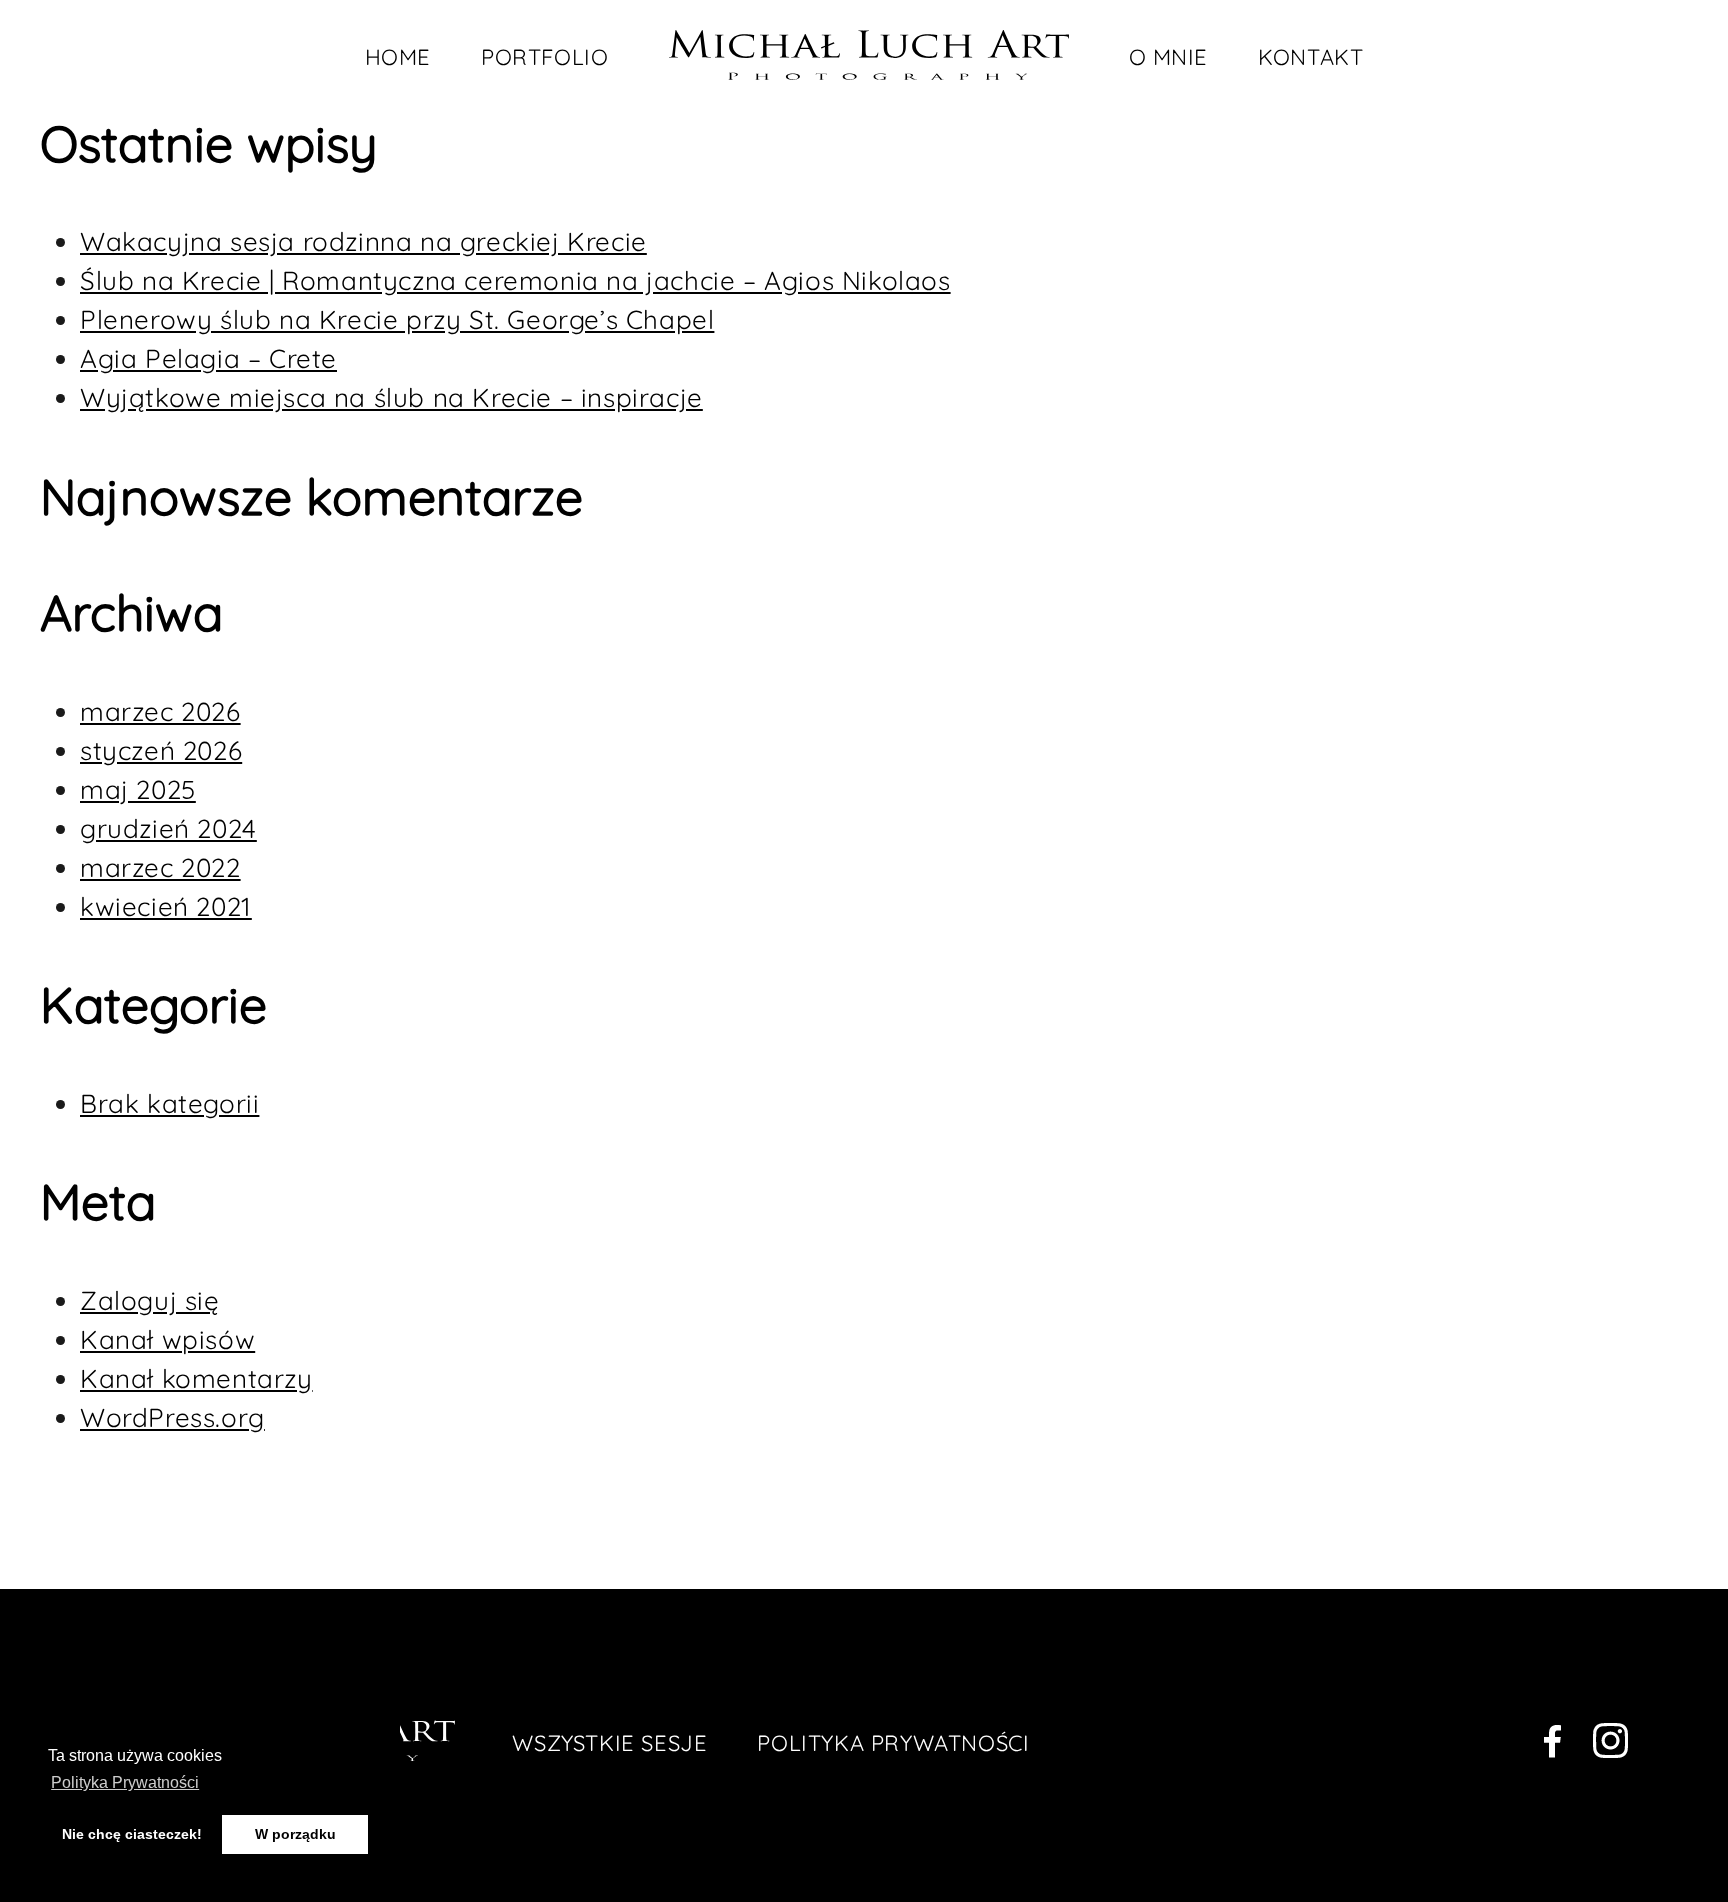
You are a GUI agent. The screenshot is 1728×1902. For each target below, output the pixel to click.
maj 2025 (138, 789)
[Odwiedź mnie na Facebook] (1552, 1745)
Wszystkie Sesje (609, 1743)
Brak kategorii (169, 1103)
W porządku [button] (295, 1834)
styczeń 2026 (161, 750)
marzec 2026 (160, 711)
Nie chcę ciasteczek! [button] (132, 1834)
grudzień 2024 (168, 828)
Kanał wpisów (167, 1339)
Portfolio (544, 57)
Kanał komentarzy (196, 1378)
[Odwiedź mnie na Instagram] (1611, 1745)
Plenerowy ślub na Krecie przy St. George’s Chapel (397, 319)
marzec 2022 (160, 867)
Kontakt (1310, 57)
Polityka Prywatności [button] (125, 1782)
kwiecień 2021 (166, 906)
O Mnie (1169, 57)
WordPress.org (172, 1417)
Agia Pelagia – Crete (208, 358)
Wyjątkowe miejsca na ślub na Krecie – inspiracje (391, 397)
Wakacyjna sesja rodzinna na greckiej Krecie (363, 241)
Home (398, 57)
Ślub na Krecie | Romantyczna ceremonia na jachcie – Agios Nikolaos (515, 280)
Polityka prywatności (893, 1743)
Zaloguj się (150, 1300)
